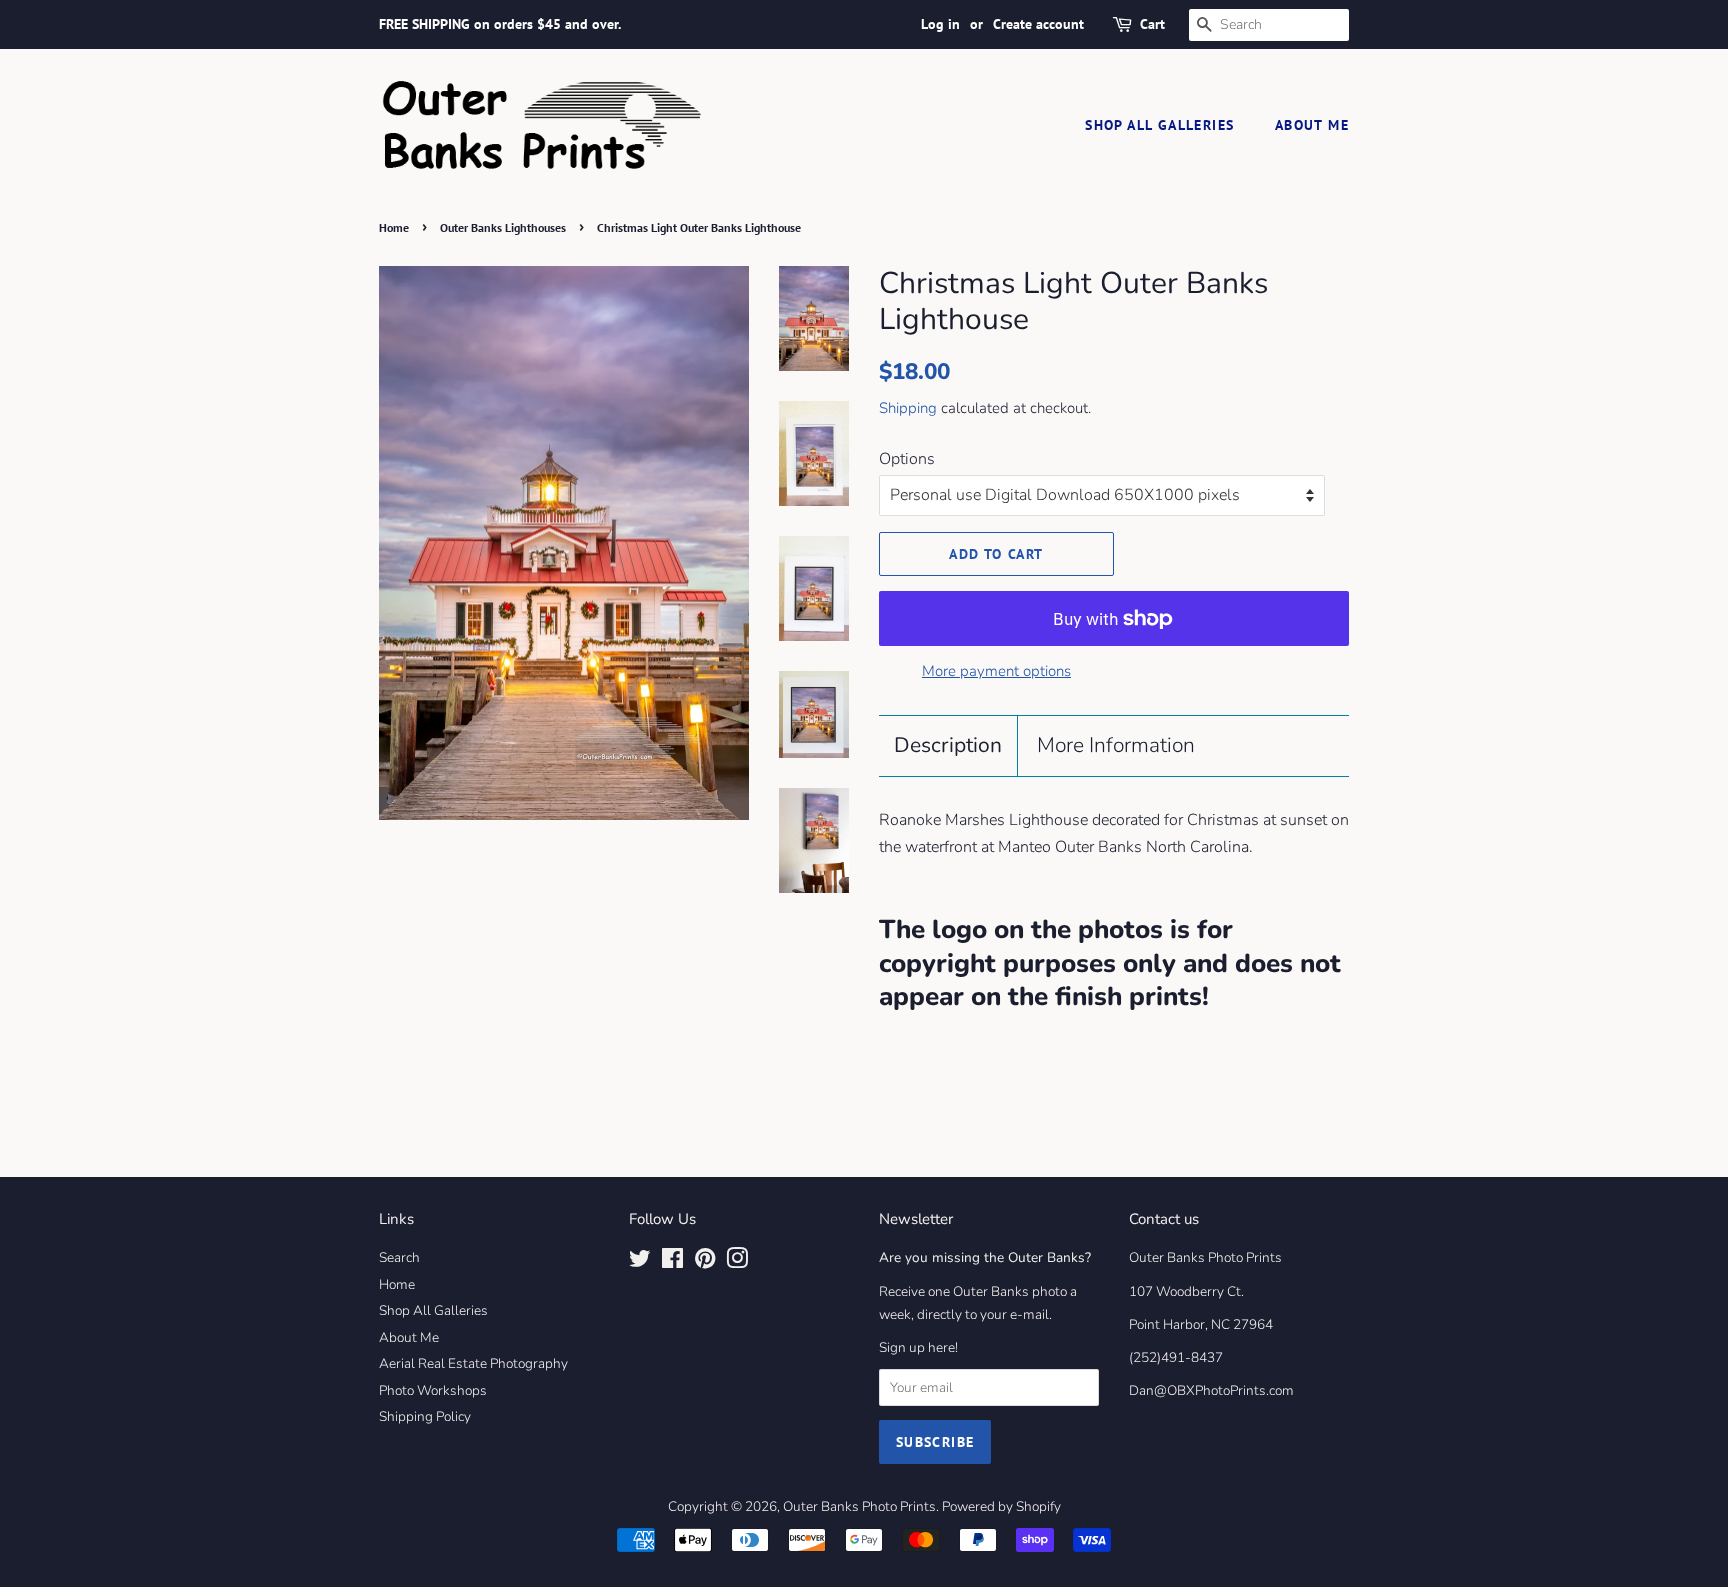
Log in (940, 24)
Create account (1038, 24)
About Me (1312, 125)
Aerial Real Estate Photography (473, 1363)
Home (394, 227)
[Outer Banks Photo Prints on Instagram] (737, 1262)
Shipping (908, 408)
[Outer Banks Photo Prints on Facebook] (672, 1262)
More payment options (996, 671)
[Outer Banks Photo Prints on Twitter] (640, 1262)
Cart (1152, 24)
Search (399, 1257)
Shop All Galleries (1159, 125)
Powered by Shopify (1001, 1506)
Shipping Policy (425, 1416)
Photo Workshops (433, 1390)
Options (907, 459)
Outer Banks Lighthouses (503, 227)
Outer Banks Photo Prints (859, 1506)
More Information (1116, 745)
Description (948, 745)
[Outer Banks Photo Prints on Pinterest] (705, 1262)
